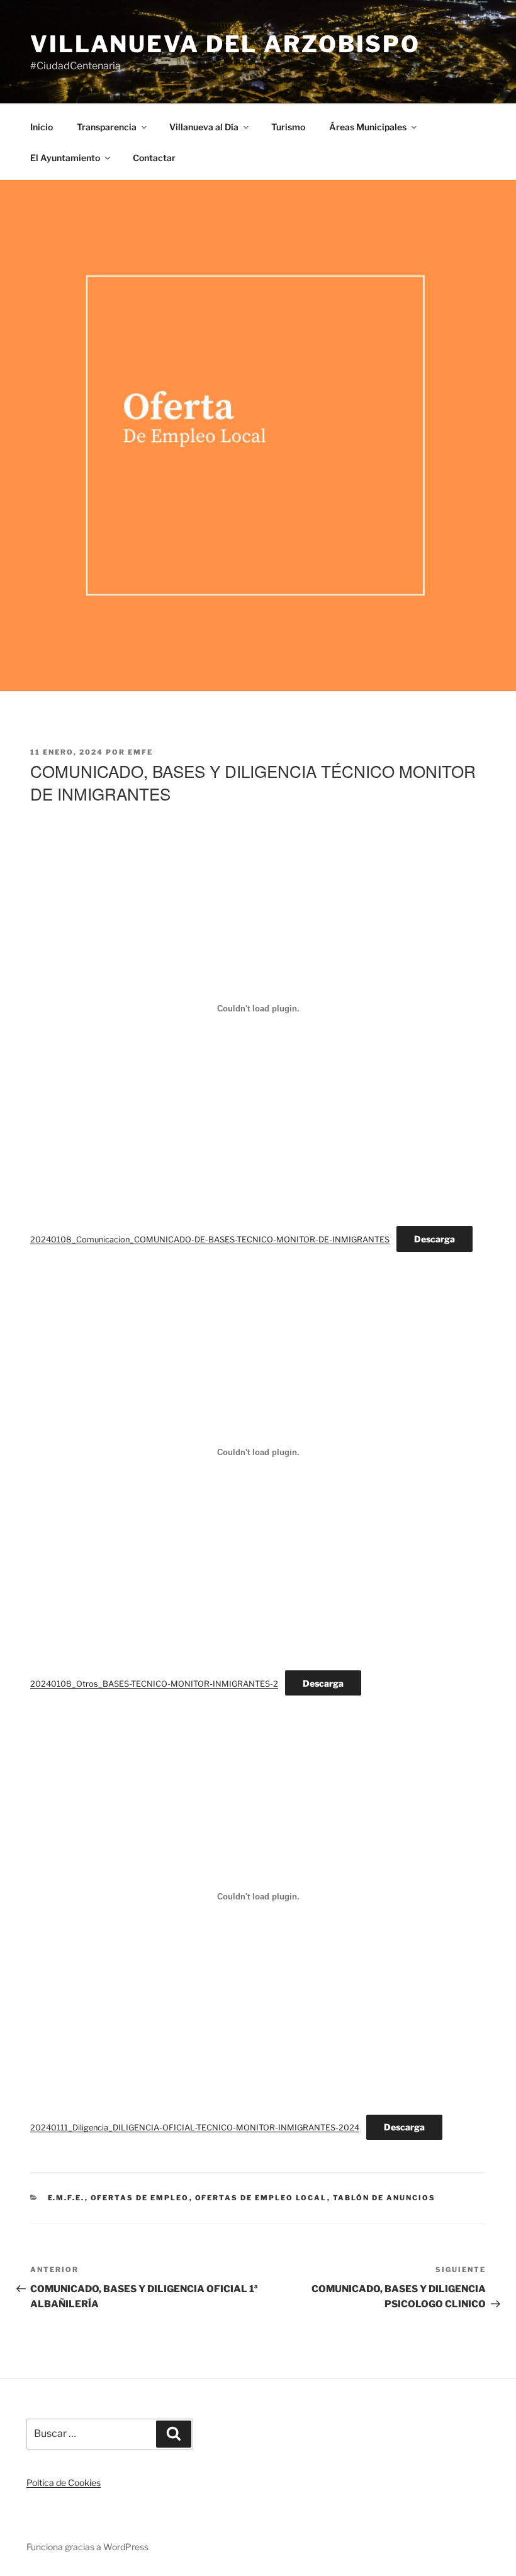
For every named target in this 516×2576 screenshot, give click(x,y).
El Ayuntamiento (65, 158)
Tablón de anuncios (384, 2198)
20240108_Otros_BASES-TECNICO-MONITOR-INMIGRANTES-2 (154, 1684)
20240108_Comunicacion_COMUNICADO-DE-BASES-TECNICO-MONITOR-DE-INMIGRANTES (210, 1240)
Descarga (435, 1239)
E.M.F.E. (66, 2198)
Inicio (42, 127)
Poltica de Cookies (64, 2483)
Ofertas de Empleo (140, 2198)
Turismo (288, 127)
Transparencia (107, 127)
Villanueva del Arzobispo (225, 44)
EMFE (140, 752)
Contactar (154, 158)
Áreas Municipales (368, 127)
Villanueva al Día (204, 127)
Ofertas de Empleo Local (261, 2198)
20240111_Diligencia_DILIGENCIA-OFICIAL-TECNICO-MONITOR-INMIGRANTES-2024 (195, 2128)
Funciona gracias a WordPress (87, 2547)
